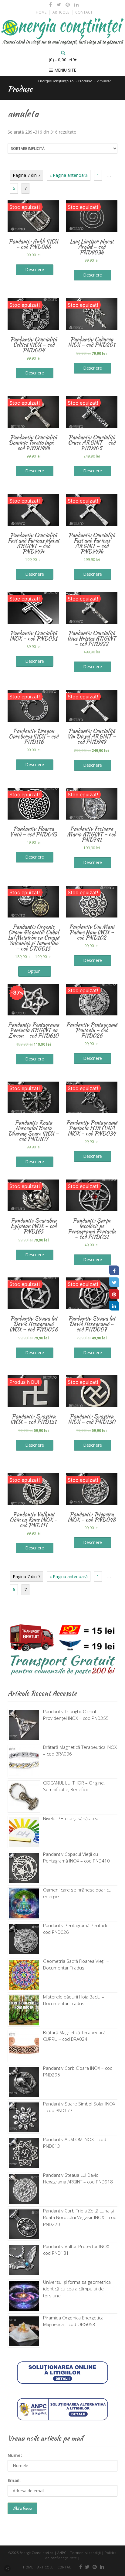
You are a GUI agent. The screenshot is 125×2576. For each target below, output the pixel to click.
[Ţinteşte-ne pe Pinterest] (68, 5)
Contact (84, 12)
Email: (14, 2480)
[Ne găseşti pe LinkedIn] (76, 5)
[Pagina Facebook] (114, 1270)
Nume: (15, 2455)
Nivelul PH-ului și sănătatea (71, 1818)
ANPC (62, 2553)
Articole (61, 12)
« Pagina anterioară (69, 175)
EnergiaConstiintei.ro (36, 2553)
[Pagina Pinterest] (114, 1294)
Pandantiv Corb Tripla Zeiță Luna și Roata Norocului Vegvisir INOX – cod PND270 (80, 2217)
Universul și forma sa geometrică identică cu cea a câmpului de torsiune (77, 2289)
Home (41, 12)
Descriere (93, 275)
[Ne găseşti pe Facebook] (51, 5)
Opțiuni (35, 971)
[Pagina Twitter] (114, 1282)
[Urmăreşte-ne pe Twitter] (59, 5)
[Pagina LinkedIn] (114, 1306)
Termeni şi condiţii (85, 2553)
